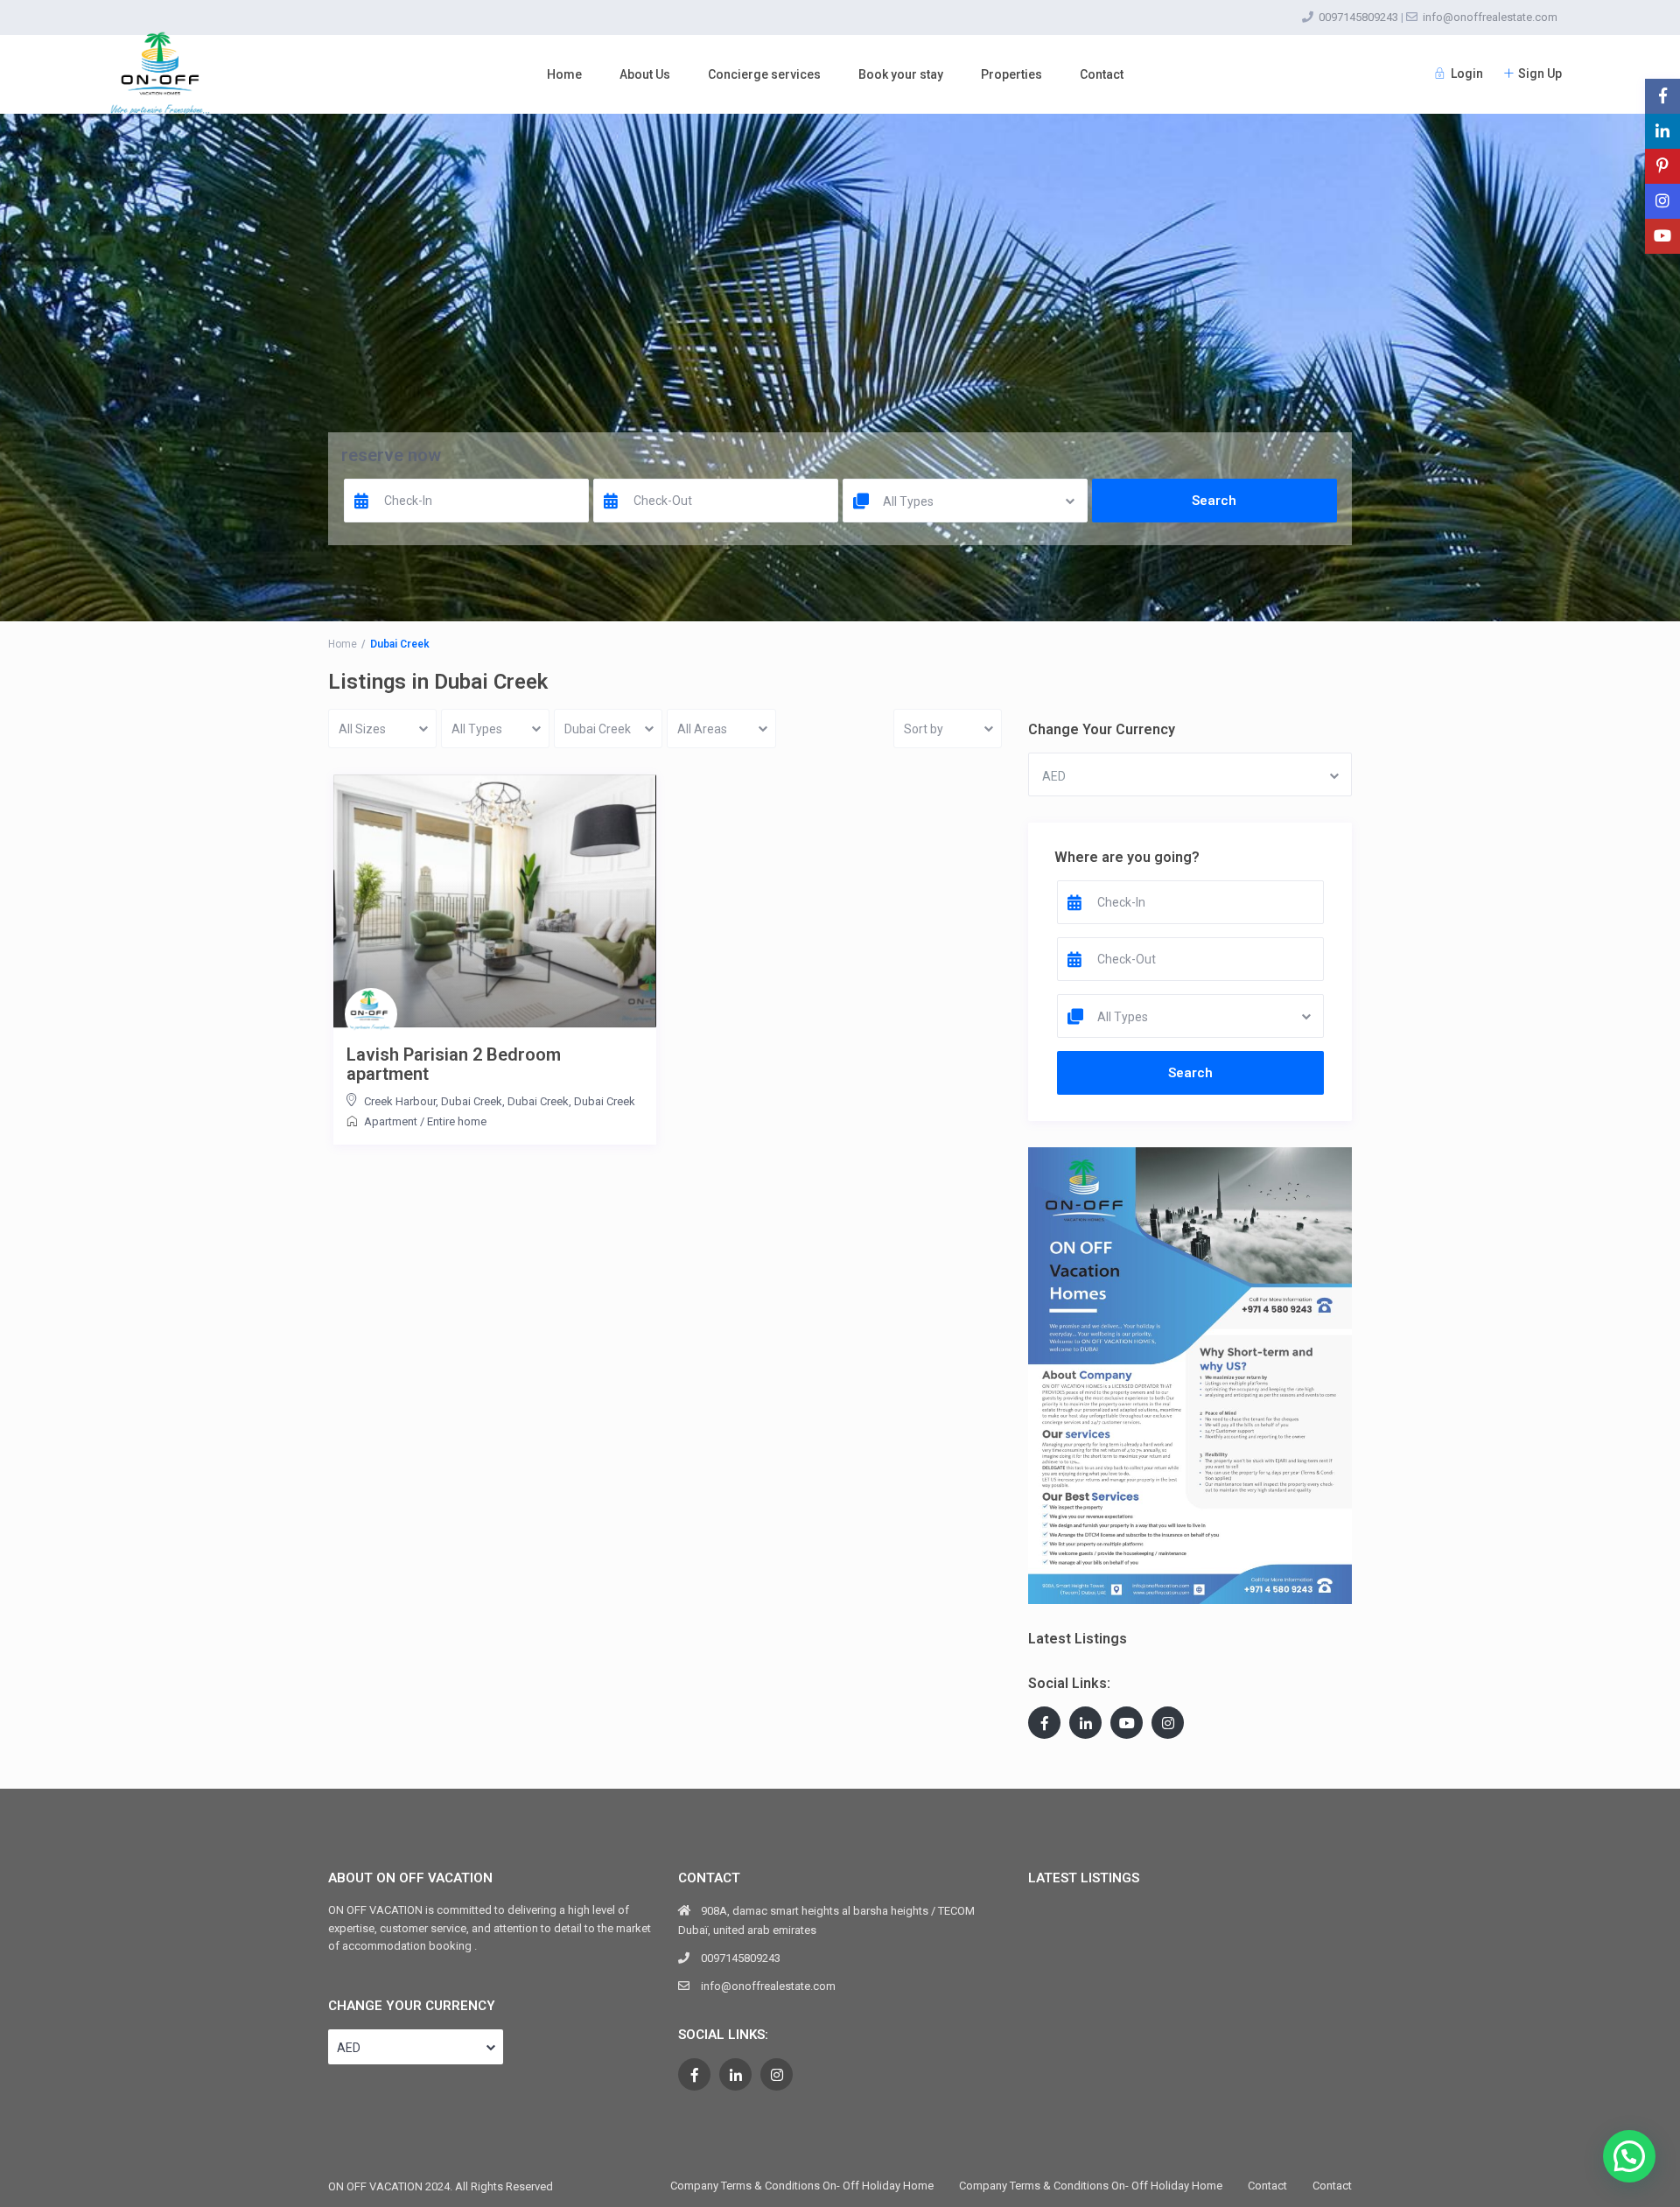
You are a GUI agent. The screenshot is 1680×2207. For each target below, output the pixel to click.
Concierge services (764, 74)
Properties (1011, 74)
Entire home (457, 1121)
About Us (645, 74)
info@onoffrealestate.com (1490, 17)
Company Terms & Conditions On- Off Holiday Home (802, 2186)
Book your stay (901, 74)
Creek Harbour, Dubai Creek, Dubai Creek (466, 1101)
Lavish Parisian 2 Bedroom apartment (454, 1064)
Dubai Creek (605, 1101)
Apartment (391, 1121)
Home (564, 74)
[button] (1629, 2156)
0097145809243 (1358, 17)
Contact (1102, 74)
